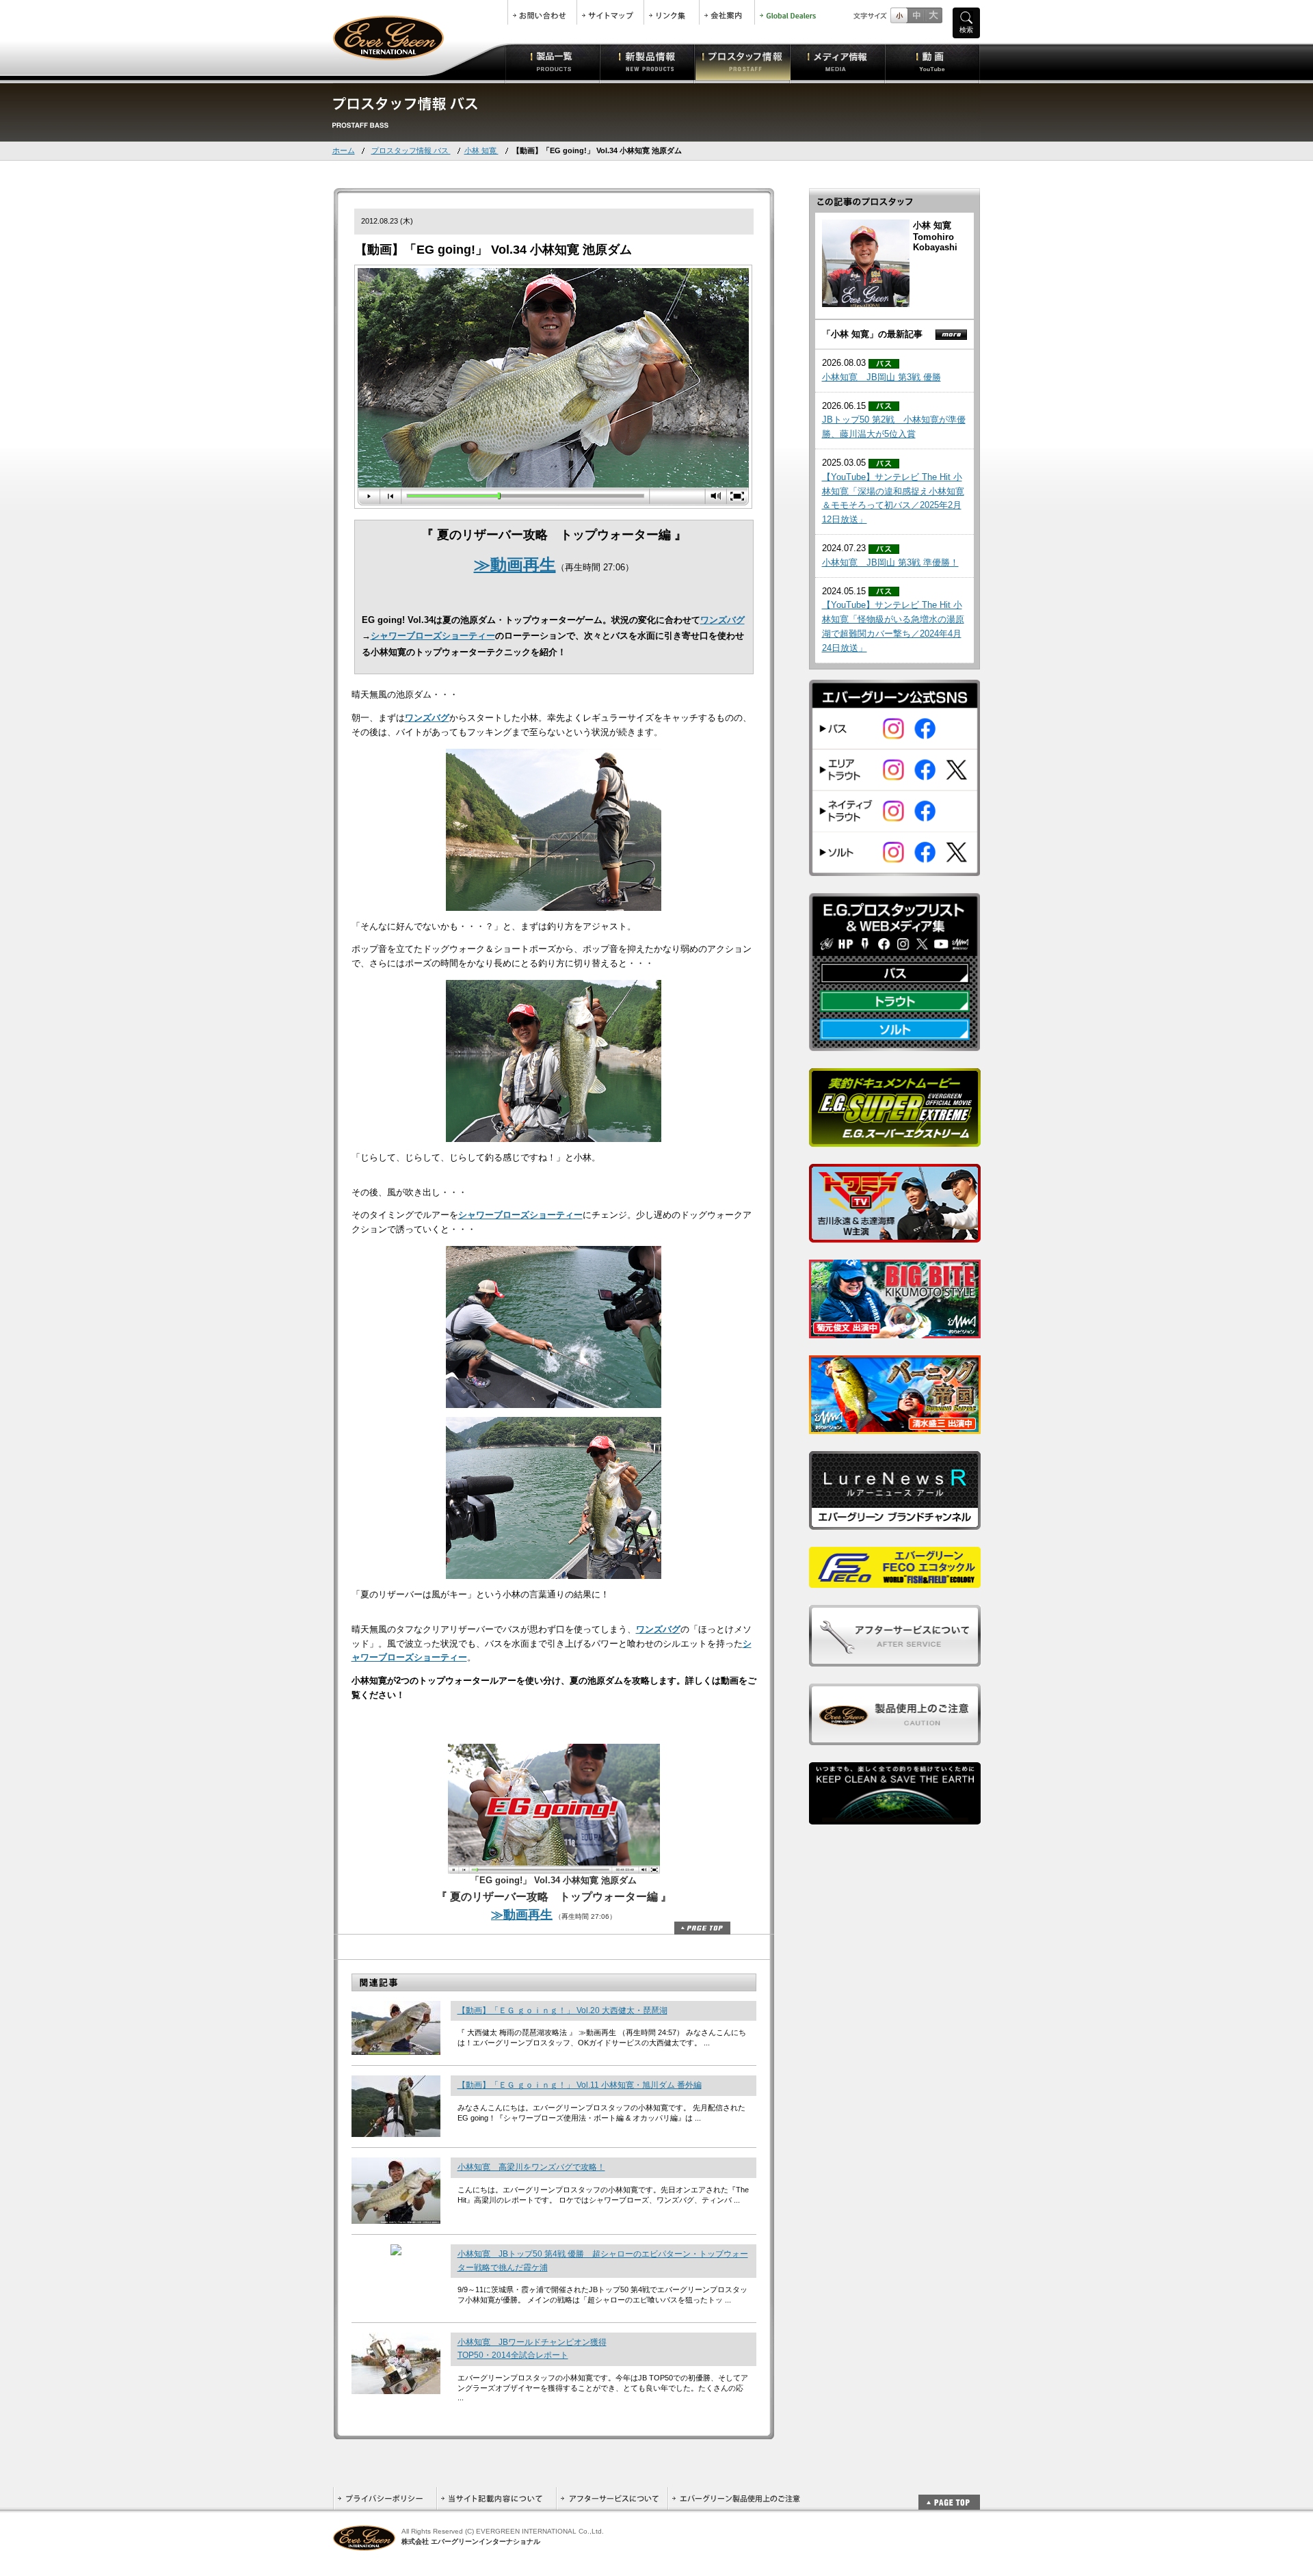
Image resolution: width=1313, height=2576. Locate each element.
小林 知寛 (481, 150)
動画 (932, 62)
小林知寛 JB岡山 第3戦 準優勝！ (890, 562)
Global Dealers (789, 12)
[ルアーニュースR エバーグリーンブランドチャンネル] (895, 1522)
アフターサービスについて (612, 2498)
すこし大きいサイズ (916, 15)
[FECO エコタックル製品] (895, 1580)
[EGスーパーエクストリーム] (895, 1139)
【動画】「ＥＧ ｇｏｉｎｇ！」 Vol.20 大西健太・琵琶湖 (562, 2010)
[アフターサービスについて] (895, 1659)
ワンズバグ (722, 620)
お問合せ (542, 12)
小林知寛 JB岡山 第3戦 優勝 (881, 377)
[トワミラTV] (895, 1235)
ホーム (344, 150)
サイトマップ (610, 12)
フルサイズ (933, 15)
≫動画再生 (515, 565)
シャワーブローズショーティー (433, 636)
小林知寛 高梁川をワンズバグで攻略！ (531, 2167)
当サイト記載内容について (496, 2498)
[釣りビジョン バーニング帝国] (895, 1426)
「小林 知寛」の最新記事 (872, 334)
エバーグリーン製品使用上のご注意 (736, 2498)
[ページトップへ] (949, 2495)
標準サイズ (899, 15)
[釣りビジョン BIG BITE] (895, 1330)
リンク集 (672, 12)
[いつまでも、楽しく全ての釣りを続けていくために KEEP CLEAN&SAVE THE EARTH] (895, 1817)
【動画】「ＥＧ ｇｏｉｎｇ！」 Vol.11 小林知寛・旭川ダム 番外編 (580, 2085)
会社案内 (727, 12)
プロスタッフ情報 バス (411, 150)
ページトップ (702, 1928)
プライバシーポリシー (385, 2498)
